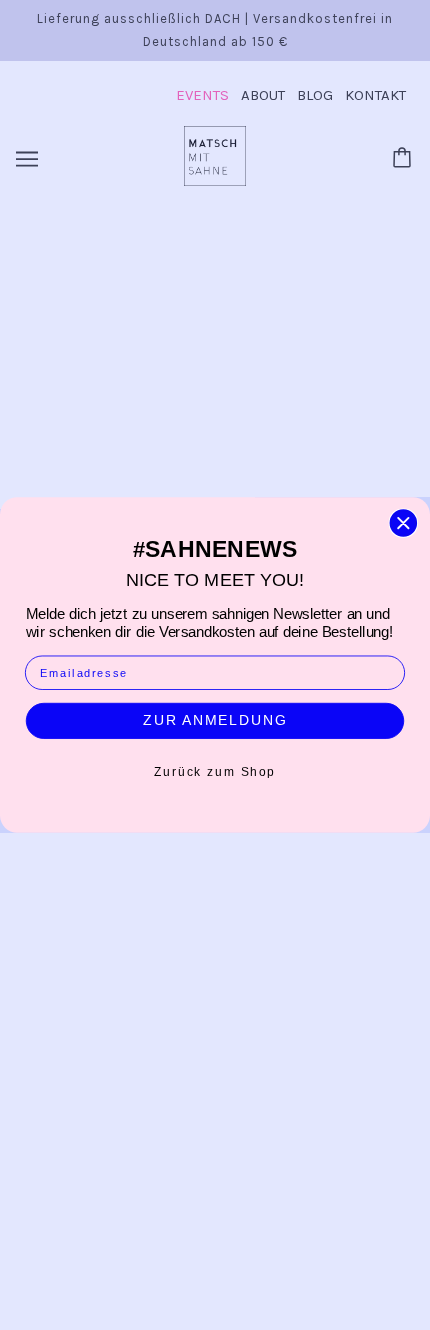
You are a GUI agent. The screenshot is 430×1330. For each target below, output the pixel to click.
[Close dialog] (403, 523)
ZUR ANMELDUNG (215, 720)
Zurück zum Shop (215, 771)
